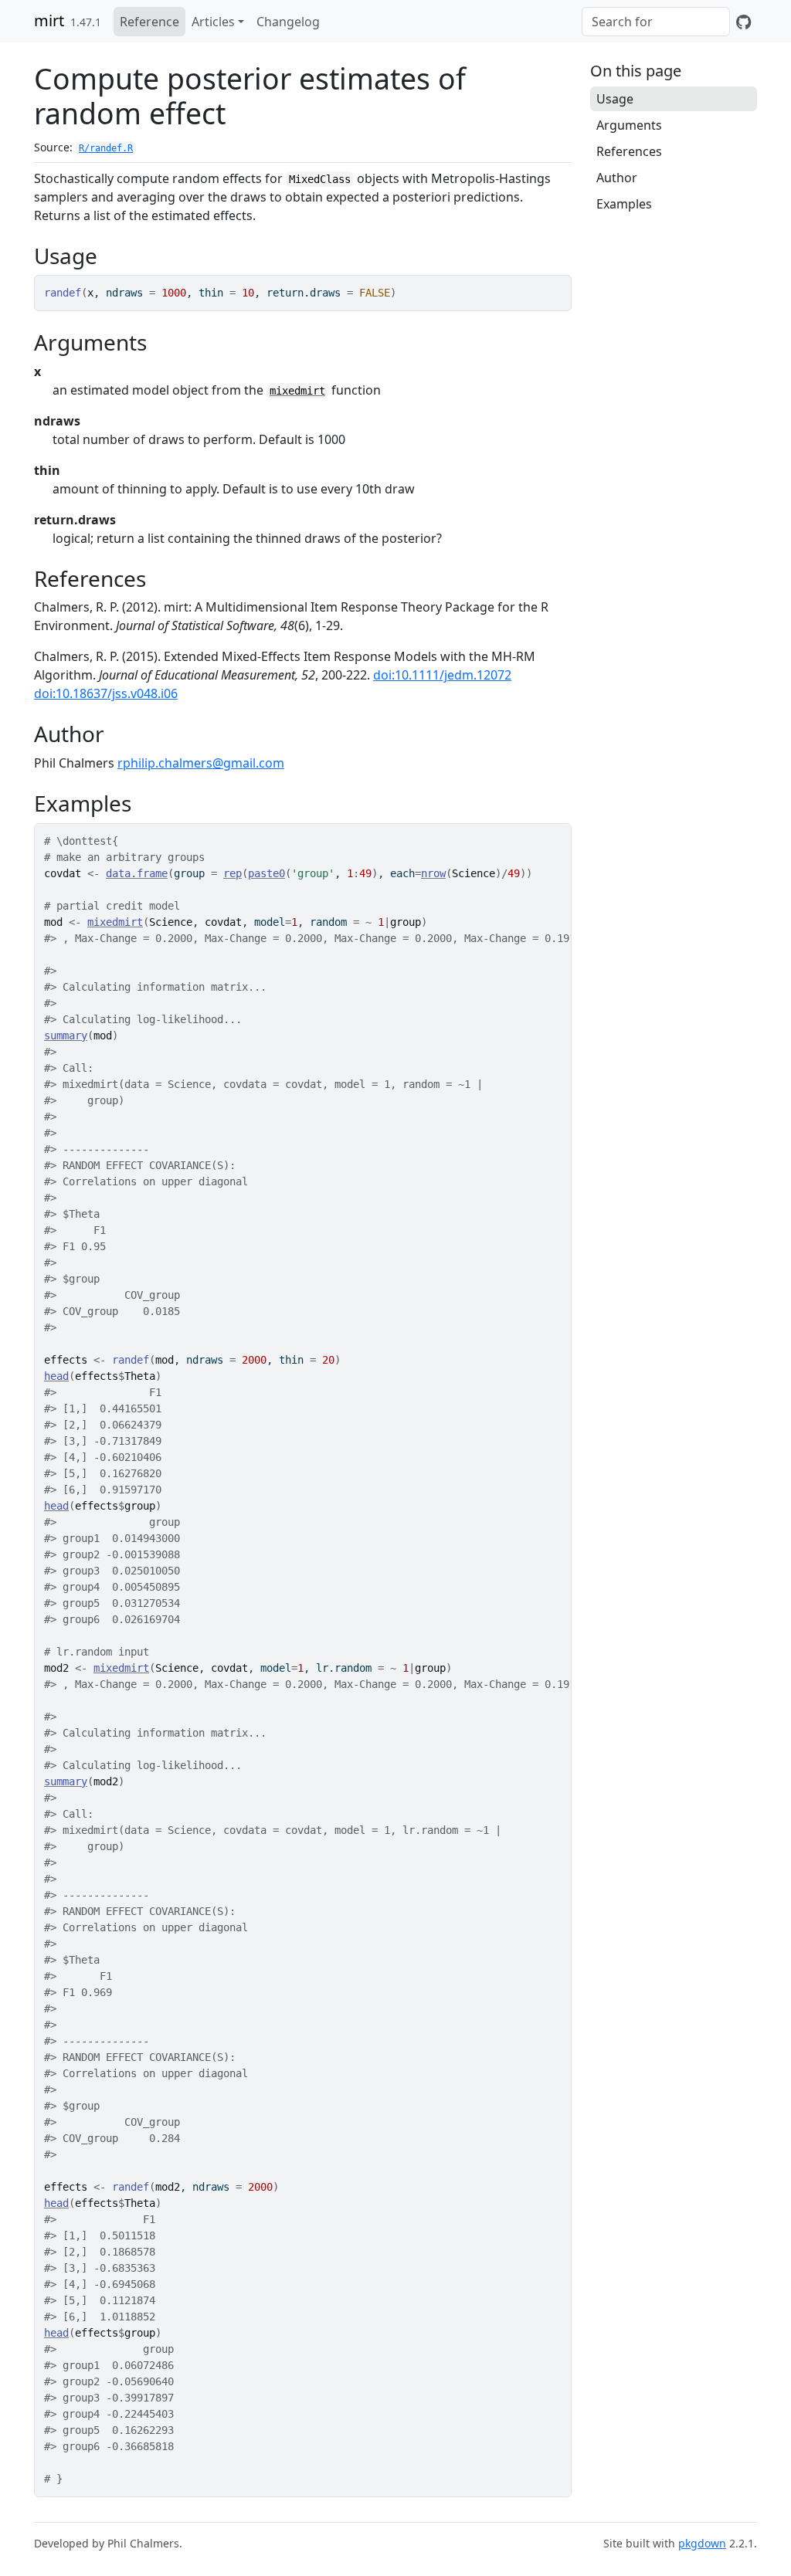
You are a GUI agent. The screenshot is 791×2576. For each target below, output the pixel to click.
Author (617, 178)
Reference (149, 22)
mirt (49, 20)
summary (66, 1035)
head (56, 1376)
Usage (615, 99)
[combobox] (656, 22)
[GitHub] (743, 22)
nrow (433, 873)
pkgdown (702, 2543)
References (629, 151)
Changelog (288, 22)
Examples (624, 204)
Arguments (629, 125)
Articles (213, 22)
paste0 (266, 873)
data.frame (137, 873)
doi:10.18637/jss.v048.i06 (106, 693)
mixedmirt (297, 391)
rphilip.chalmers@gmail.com (201, 763)
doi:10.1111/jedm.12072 (442, 675)
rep (233, 873)
